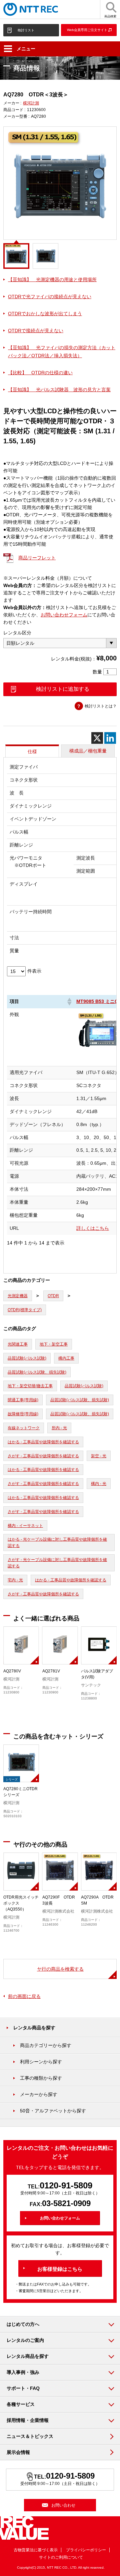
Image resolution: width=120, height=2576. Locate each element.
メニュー (26, 49)
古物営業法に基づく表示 (36, 2550)
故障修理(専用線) (23, 1414)
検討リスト (26, 30)
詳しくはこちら (93, 1228)
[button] (69, 1002)
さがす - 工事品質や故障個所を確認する (43, 1456)
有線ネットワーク (24, 1428)
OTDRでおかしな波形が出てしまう (45, 314)
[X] (97, 738)
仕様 (32, 751)
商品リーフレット (37, 558)
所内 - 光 (59, 1428)
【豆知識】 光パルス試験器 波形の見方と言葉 (59, 390)
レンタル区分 (17, 633)
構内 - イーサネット (25, 1526)
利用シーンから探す (41, 2062)
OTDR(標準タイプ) (25, 1310)
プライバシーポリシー (86, 2550)
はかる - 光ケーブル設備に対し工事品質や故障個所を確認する (57, 1542)
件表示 (34, 971)
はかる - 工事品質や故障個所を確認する (43, 1442)
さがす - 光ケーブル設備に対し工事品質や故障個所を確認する (57, 1563)
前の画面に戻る (24, 1996)
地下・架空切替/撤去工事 (30, 1386)
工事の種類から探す (41, 2078)
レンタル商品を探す (34, 2028)
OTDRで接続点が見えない (36, 331)
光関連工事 (18, 1344)
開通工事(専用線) (23, 1400)
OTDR (53, 1296)
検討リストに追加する (63, 689)
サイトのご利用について (61, 2557)
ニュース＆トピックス (30, 2436)
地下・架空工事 (54, 1344)
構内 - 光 (99, 1484)
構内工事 (66, 1358)
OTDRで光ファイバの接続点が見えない (50, 297)
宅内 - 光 (15, 1580)
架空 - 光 (99, 1456)
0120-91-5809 (66, 2185)
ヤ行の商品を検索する (60, 1969)
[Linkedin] (110, 738)
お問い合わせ (63, 2505)
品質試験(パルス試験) (27, 1358)
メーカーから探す (39, 2094)
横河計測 (31, 103)
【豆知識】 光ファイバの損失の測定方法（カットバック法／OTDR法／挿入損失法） (62, 352)
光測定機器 (18, 1296)
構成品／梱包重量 (88, 751)
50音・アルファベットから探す (53, 2111)
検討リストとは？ (101, 706)
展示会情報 (18, 2452)
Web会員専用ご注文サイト (87, 30)
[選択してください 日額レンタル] (60, 643)
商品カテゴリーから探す (46, 2045)
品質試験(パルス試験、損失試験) (37, 1372)
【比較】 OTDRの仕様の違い (40, 373)
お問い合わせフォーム (64, 615)
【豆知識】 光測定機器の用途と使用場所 (52, 280)
